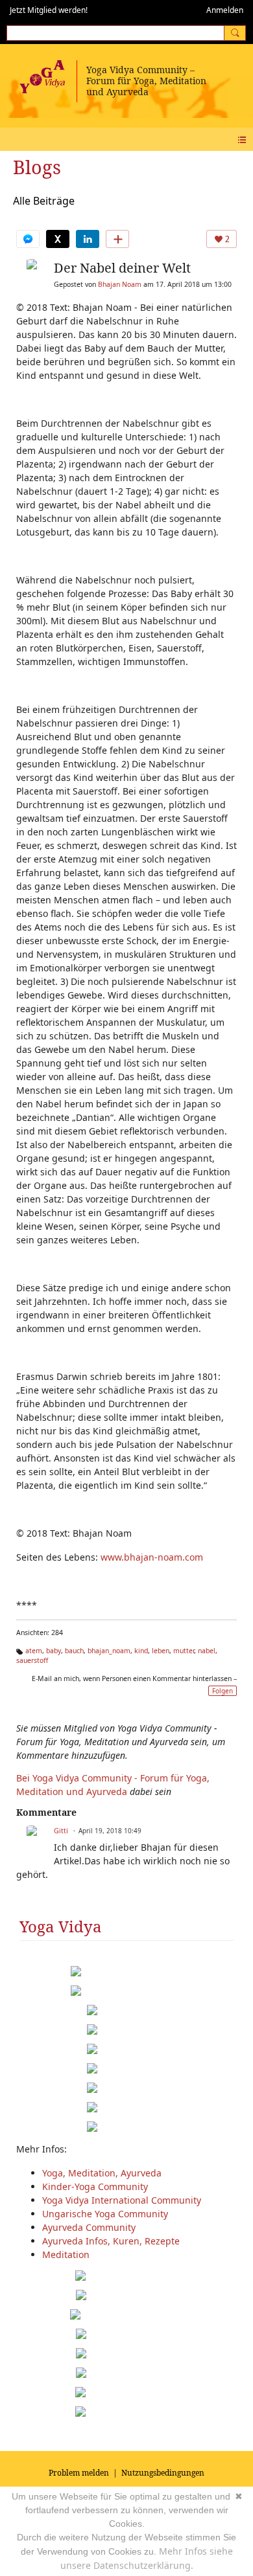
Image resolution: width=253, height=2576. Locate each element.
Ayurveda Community (89, 2227)
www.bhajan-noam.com (152, 1557)
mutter (184, 1651)
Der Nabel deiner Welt (122, 268)
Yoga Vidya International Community (122, 2200)
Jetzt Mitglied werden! (49, 10)
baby (54, 1651)
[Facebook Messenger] (28, 239)
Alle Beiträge (44, 201)
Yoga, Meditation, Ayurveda (102, 2173)
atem (34, 1651)
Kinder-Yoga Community (95, 2186)
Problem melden (79, 2473)
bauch (74, 1651)
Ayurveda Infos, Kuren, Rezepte (111, 2241)
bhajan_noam (109, 1651)
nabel (207, 1651)
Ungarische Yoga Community (105, 2214)
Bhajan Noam (120, 284)
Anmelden (225, 10)
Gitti (61, 1831)
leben (161, 1651)
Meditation (66, 2254)
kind (141, 1651)
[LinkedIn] (88, 239)
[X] (58, 239)
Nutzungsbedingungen (163, 2473)
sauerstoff (32, 1660)
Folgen (223, 1691)
